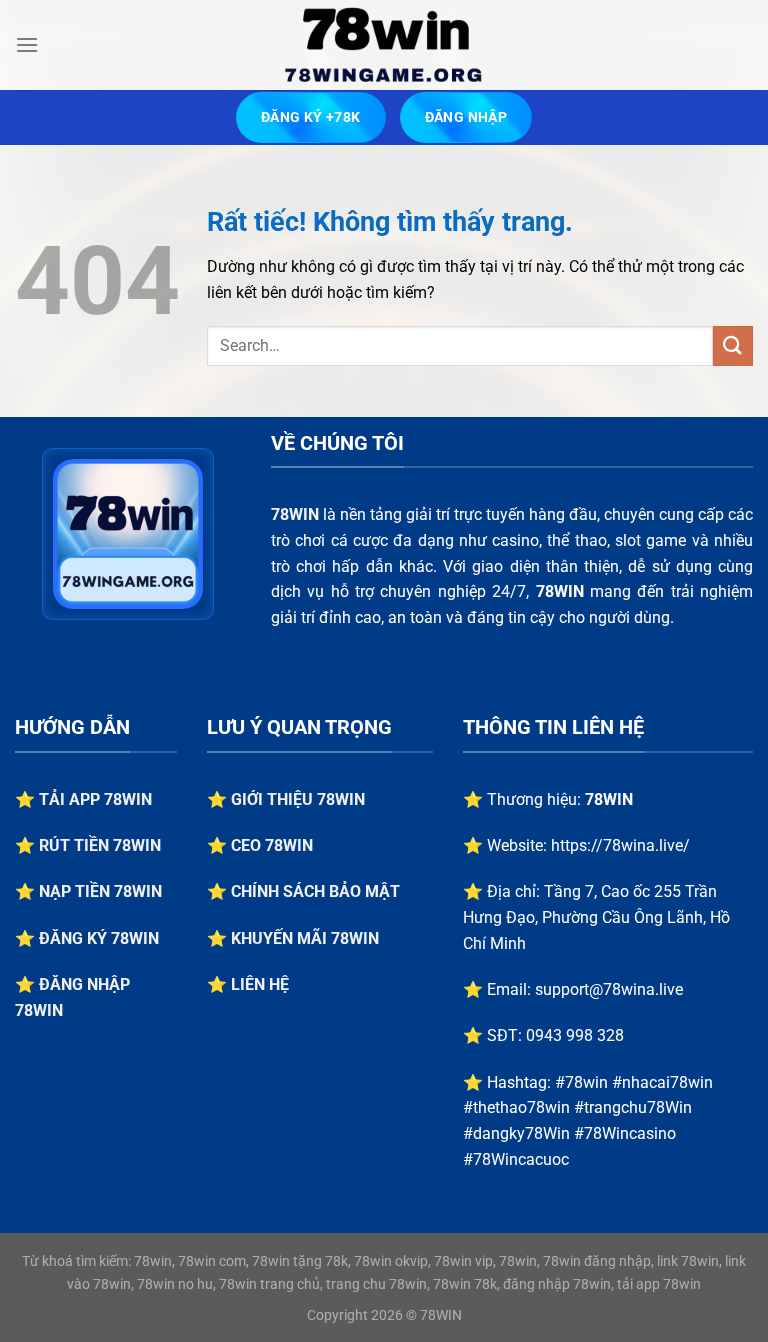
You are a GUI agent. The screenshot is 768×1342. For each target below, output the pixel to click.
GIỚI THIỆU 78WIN (298, 799)
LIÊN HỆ (260, 984)
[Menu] (27, 44)
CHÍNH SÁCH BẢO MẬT (315, 891)
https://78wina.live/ (620, 845)
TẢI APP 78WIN (95, 799)
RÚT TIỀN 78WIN (100, 845)
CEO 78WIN (272, 845)
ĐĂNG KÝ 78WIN (99, 938)
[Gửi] (733, 345)
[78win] (384, 45)
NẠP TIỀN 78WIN (100, 891)
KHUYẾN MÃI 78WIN (305, 938)
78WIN (295, 514)
